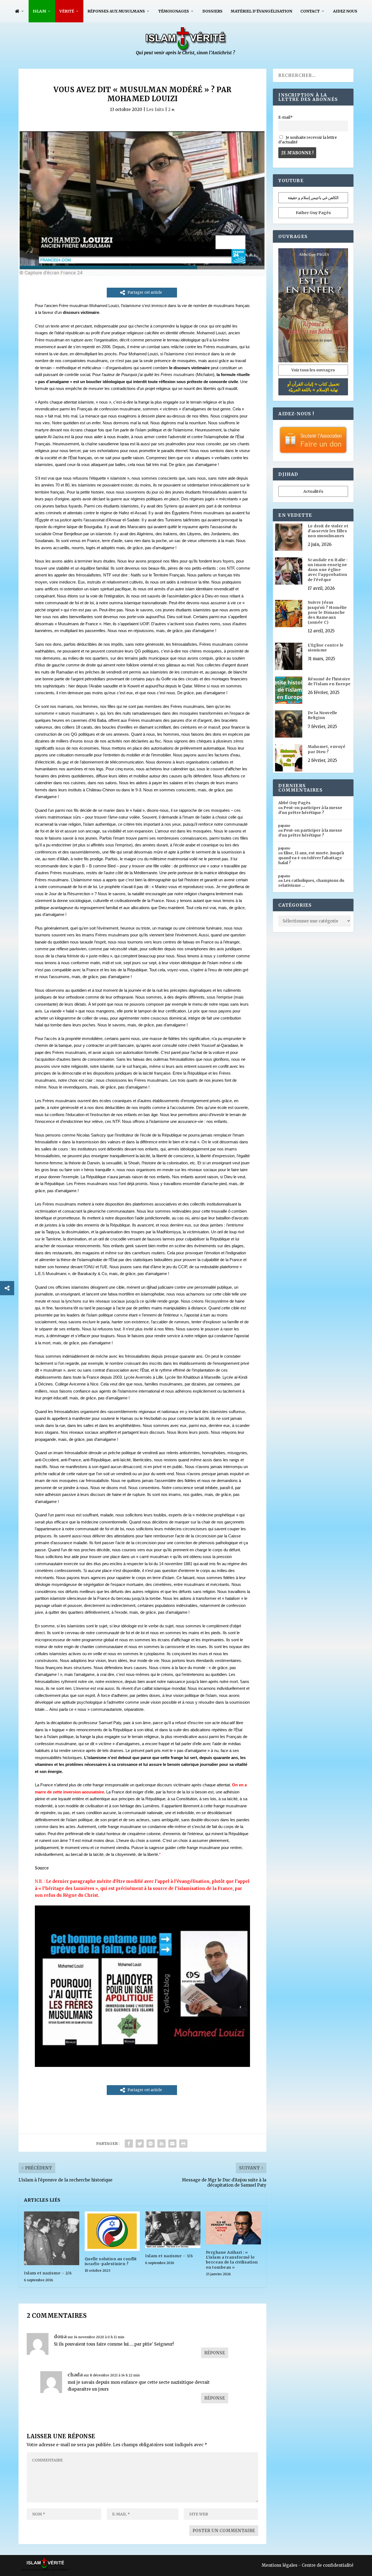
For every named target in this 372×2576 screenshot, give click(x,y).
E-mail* (286, 117)
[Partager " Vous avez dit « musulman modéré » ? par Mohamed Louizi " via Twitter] (140, 2144)
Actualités (313, 491)
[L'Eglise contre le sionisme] (289, 657)
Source (42, 1868)
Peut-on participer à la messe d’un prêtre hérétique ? (310, 810)
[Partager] (7, 1288)
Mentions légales (280, 2565)
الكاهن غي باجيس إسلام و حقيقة (313, 198)
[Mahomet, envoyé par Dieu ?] (289, 758)
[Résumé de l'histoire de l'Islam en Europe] (289, 691)
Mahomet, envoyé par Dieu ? (327, 749)
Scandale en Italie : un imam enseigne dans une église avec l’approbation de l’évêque (328, 570)
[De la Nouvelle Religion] (289, 725)
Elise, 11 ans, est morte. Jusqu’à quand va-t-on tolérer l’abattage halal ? (311, 858)
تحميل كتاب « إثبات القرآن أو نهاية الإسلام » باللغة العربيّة (313, 387)
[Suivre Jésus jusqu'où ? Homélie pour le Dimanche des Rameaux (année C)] (289, 614)
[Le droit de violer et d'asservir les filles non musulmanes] (289, 538)
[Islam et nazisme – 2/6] (52, 2238)
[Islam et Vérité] (186, 54)
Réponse (215, 2353)
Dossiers (212, 11)
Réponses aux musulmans (116, 11)
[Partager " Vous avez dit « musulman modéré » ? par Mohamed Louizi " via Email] (172, 2144)
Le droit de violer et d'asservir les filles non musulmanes (328, 531)
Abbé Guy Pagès (294, 803)
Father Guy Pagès (313, 213)
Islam (39, 11)
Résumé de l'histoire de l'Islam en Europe (329, 681)
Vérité (67, 11)
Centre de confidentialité (328, 2565)
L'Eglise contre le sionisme (326, 648)
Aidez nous (345, 11)
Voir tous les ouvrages (313, 370)
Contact (310, 11)
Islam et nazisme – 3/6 (169, 2256)
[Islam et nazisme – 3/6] (173, 2230)
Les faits (155, 109)
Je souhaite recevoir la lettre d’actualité (308, 140)
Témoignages (174, 11)
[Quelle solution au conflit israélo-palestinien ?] (112, 2231)
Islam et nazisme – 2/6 (48, 2273)
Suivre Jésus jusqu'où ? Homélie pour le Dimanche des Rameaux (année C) (327, 612)
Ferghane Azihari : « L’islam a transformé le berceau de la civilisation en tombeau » (232, 2260)
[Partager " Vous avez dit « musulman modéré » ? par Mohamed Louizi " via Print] (183, 2144)
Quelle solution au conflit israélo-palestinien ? (111, 2261)
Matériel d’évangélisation (261, 11)
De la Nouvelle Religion (323, 715)
